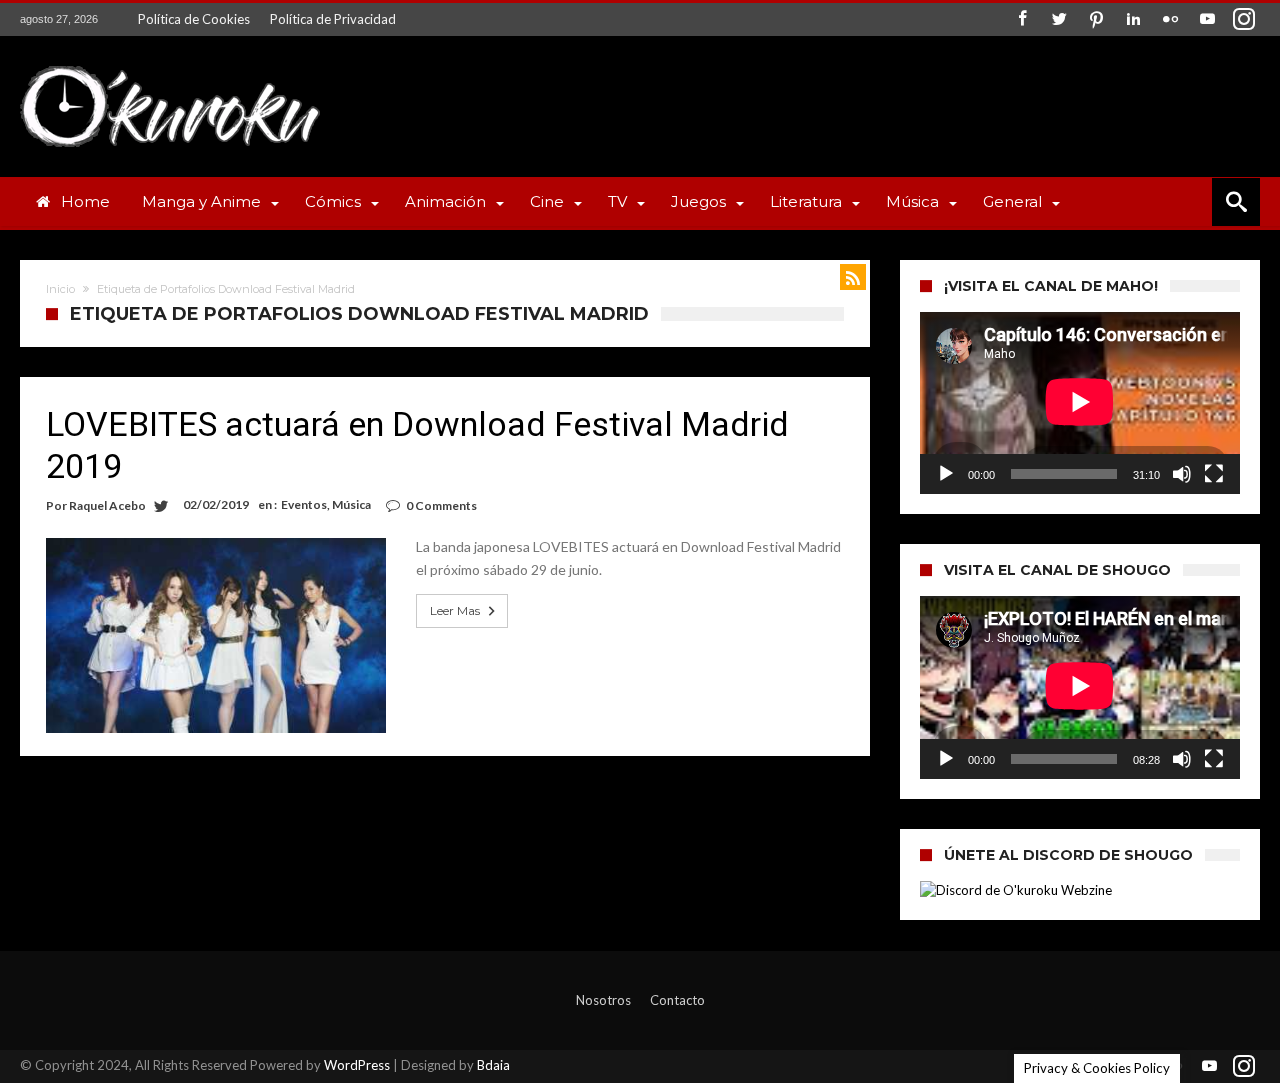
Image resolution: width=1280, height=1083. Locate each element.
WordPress (357, 1065)
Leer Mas (455, 610)
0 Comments (441, 505)
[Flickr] (1170, 19)
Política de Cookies (194, 19)
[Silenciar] (1182, 474)
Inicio (60, 289)
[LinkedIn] (1133, 19)
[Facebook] (1022, 19)
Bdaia (493, 1065)
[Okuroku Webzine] (170, 65)
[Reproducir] (946, 474)
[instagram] (1244, 19)
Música (351, 504)
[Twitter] (1059, 19)
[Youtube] (1207, 19)
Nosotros (603, 1000)
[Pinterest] (1096, 19)
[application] (1080, 403)
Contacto (677, 1000)
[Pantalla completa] (1214, 474)
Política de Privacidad (333, 19)
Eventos (304, 504)
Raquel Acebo (107, 505)
